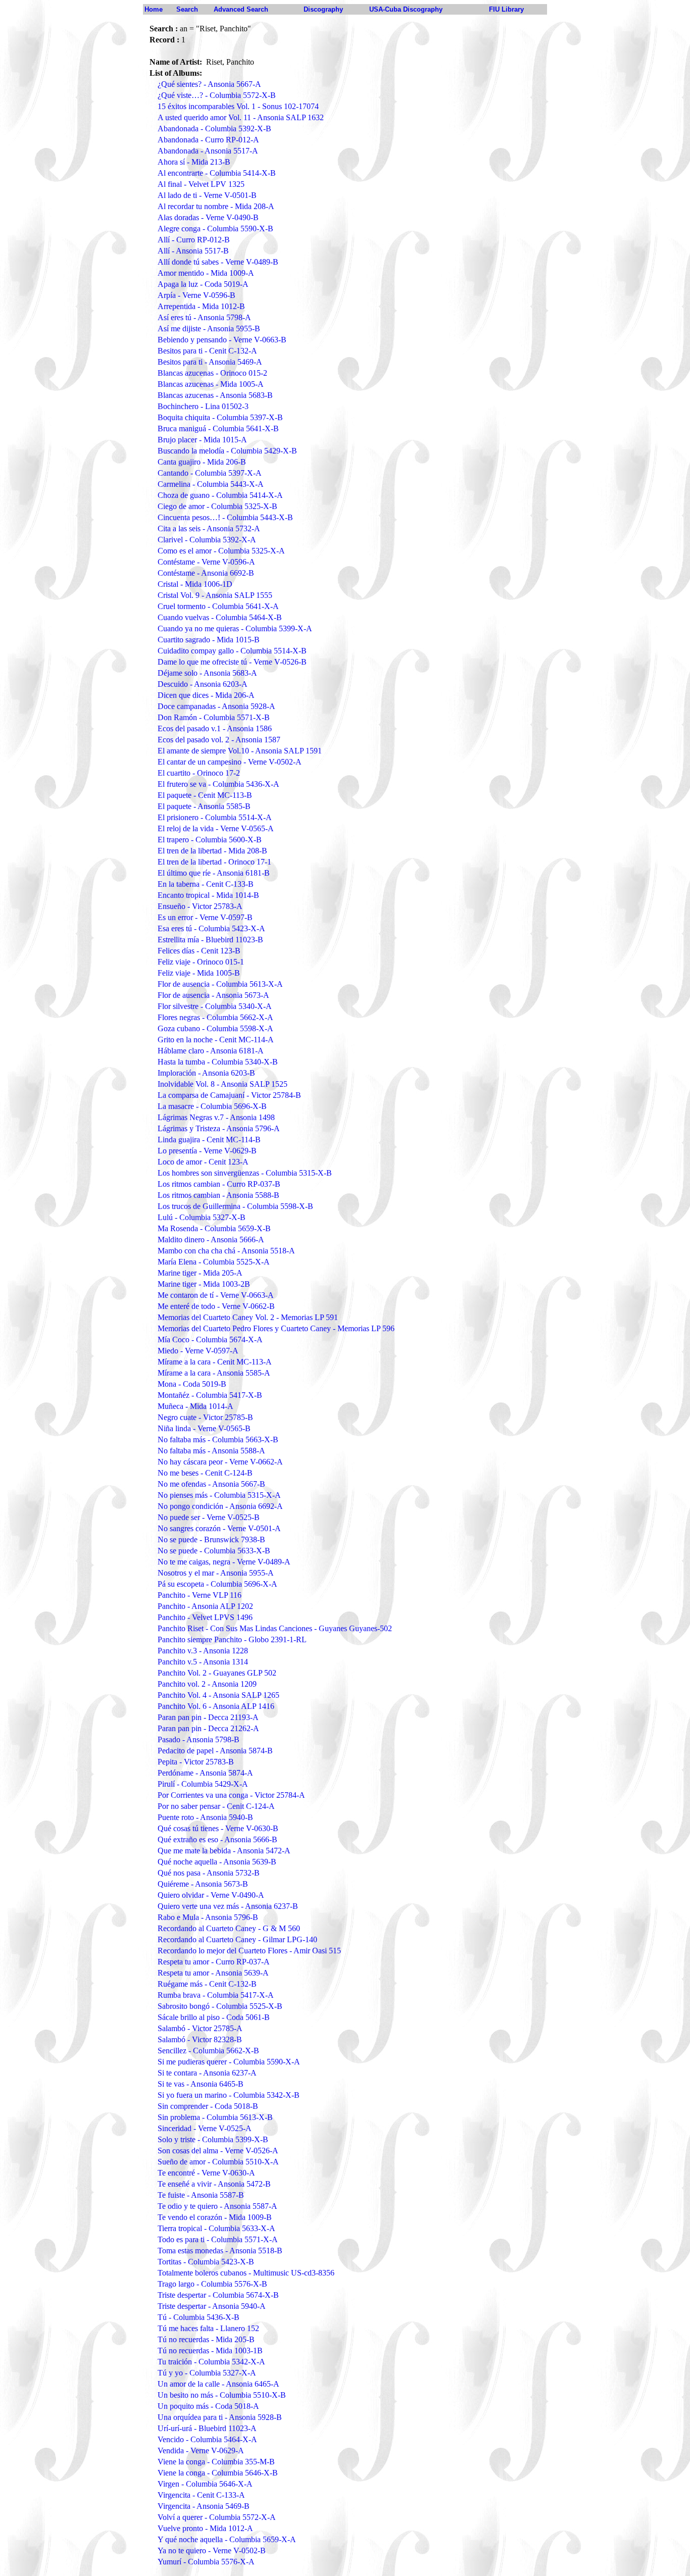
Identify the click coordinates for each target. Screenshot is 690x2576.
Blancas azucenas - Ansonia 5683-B (215, 395)
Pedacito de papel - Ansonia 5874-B (215, 1751)
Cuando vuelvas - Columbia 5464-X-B (220, 617)
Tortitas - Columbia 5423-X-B (206, 2262)
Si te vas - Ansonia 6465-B (201, 2084)
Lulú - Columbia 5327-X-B (202, 1217)
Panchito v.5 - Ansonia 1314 (203, 1662)
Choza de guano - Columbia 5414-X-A (220, 495)
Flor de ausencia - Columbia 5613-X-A (220, 984)
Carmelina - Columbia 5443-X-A (211, 484)
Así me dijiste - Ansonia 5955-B (209, 329)
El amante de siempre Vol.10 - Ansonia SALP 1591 (240, 751)
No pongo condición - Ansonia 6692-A (220, 1506)
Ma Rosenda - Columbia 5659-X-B (214, 1228)
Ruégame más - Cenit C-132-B (207, 1984)
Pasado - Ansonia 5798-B (199, 1739)
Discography (323, 9)
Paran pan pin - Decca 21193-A (208, 1717)
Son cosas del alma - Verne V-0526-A (218, 2151)
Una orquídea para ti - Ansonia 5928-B (220, 2417)
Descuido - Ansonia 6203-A (203, 684)
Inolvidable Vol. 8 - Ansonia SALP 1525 (223, 1084)
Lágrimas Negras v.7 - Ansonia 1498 (216, 1117)
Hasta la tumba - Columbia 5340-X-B (218, 1062)
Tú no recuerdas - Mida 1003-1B (210, 2351)
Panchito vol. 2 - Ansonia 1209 (207, 1684)
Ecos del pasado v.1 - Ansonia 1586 (215, 728)
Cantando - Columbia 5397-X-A (210, 473)
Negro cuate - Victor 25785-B (205, 1417)
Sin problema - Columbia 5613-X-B (215, 2117)
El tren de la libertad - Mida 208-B (212, 851)
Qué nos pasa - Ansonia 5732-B (209, 1873)
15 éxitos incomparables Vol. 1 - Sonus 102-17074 (238, 106)
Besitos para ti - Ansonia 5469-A (210, 362)
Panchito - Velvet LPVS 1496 (205, 1617)
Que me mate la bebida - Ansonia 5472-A (224, 1851)
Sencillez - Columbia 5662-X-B (208, 2051)
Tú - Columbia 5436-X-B (199, 2317)
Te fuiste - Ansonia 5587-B (201, 2195)
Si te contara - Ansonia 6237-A (207, 2073)
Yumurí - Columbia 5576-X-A (206, 2562)
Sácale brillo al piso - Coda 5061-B (214, 2017)
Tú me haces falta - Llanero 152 (208, 2328)
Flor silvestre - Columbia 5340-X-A (215, 1006)
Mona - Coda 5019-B (192, 1384)
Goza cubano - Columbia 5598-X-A (215, 1028)
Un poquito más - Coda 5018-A (208, 2406)
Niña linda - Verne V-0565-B (204, 1428)
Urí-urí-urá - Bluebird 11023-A (207, 2428)
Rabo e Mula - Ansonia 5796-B (208, 1917)
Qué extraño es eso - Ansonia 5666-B (217, 1839)
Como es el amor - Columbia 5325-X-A (221, 551)
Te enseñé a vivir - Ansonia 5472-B (214, 2184)
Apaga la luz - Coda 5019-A (203, 284)
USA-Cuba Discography (406, 9)
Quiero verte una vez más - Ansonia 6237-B (228, 1906)
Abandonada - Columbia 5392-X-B (214, 129)
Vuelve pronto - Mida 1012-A (205, 2528)
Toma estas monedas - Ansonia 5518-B (220, 2251)
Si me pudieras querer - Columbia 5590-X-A (229, 2062)
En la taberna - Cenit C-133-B (206, 884)
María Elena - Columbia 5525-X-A (214, 1262)
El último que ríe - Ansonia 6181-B (214, 873)
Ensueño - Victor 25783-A (200, 906)
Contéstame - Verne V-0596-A (206, 562)
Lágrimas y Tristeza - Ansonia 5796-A (219, 1128)
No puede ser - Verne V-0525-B (209, 1517)
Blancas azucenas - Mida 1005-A (211, 384)
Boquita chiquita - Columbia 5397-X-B (220, 417)
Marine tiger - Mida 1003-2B (204, 1284)
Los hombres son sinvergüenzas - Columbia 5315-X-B (245, 1173)
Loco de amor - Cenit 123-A (203, 1162)
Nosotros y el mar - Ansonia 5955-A (216, 1573)
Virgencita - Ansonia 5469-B (204, 2506)
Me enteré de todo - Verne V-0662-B (216, 1306)
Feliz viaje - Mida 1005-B (199, 973)
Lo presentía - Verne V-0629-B (207, 1151)
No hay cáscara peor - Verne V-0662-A (220, 1462)
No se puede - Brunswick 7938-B (211, 1539)
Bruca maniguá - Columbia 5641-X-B (218, 428)
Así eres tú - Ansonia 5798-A (204, 317)
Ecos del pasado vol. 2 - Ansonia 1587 (219, 740)
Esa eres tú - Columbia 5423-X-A (211, 928)
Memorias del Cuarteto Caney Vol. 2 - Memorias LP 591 (248, 1317)
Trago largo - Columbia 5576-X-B (212, 2284)
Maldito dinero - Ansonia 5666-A (211, 1240)
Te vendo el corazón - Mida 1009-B (215, 2217)
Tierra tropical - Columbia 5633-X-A (216, 2228)
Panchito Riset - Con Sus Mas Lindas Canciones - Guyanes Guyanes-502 (275, 1628)
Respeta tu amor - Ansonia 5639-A (213, 1973)
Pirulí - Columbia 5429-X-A (203, 1784)
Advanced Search (241, 9)
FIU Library (506, 9)
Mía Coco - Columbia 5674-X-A (210, 1340)
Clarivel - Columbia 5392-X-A (207, 540)
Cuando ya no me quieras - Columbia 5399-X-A (235, 628)
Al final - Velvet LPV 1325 (201, 184)
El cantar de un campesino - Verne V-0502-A (230, 762)
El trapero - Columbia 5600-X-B (210, 840)
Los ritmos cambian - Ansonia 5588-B (218, 1195)
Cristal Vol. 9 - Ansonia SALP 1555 (215, 595)
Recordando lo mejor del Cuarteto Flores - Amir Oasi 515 (249, 1951)
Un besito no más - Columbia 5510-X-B (222, 2395)
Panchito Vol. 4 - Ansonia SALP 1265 (218, 1695)
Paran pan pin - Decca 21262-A (208, 1728)
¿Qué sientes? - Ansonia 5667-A (209, 84)
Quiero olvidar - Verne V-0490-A (211, 1895)
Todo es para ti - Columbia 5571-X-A (218, 2239)
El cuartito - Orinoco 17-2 (199, 773)
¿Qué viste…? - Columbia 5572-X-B (217, 95)
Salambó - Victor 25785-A (200, 2028)
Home (154, 9)
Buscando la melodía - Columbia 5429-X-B (227, 451)
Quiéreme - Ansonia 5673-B (203, 1884)
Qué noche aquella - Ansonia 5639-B (217, 1862)
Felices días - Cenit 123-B (199, 951)
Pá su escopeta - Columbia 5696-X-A (217, 1584)
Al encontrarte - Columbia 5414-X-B (217, 173)
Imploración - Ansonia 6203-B (206, 1073)
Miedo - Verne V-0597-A (198, 1351)
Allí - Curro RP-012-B (194, 240)
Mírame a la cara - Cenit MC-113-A (215, 1362)
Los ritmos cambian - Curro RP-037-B (219, 1184)
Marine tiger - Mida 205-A (200, 1273)
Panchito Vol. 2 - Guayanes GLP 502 (217, 1673)
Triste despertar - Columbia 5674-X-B (218, 2295)
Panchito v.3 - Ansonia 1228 (203, 1651)
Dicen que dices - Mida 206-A (206, 695)
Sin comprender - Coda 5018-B (208, 2106)
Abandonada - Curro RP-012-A (208, 140)
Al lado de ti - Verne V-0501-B (207, 195)
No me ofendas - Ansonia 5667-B (211, 1484)
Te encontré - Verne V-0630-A (206, 2173)
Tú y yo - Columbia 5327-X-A (207, 2373)
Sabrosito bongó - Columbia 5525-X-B (220, 2006)
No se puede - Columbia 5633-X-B (214, 1551)
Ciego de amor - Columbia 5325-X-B (217, 506)
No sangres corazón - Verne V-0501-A (219, 1528)
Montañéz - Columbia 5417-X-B (210, 1395)
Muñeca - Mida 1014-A (195, 1406)
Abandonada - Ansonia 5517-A (208, 151)
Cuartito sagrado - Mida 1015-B (209, 640)
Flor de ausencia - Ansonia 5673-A (213, 995)
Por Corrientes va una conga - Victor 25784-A (231, 1795)
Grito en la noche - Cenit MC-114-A (216, 1040)
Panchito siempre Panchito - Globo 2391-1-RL (232, 1639)
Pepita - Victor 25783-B (196, 1762)
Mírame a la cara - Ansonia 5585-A (214, 1373)
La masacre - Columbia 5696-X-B (212, 1106)
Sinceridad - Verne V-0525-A (205, 2128)
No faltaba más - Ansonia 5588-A (211, 1451)
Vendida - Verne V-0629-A (201, 2451)
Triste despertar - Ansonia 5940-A (212, 2306)
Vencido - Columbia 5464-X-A (207, 2439)
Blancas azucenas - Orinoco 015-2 (212, 373)
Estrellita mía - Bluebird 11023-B (210, 940)
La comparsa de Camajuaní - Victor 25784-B (229, 1095)
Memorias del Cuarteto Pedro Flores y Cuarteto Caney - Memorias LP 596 (276, 1328)
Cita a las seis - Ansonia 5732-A (209, 528)
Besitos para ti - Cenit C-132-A (207, 351)
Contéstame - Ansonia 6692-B (206, 573)
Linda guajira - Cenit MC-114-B (209, 1140)
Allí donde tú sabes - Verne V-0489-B (218, 262)
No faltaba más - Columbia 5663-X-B (218, 1439)
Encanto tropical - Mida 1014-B (208, 895)
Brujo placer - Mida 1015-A (202, 440)
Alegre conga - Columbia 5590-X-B (215, 229)
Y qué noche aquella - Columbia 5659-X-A (227, 2539)
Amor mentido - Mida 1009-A (206, 273)
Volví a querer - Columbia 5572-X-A (217, 2517)
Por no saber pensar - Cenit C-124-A (216, 1806)
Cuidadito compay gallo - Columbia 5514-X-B (232, 651)
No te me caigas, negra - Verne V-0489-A (224, 1562)
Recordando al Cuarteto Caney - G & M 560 (229, 1928)
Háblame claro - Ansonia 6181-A (211, 1051)
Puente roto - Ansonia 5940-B (205, 1817)
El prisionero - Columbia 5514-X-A (215, 817)
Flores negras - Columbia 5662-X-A (215, 1017)
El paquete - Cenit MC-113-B (205, 795)
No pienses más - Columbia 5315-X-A (219, 1495)
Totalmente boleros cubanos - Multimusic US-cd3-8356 (246, 2273)
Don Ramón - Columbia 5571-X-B (214, 717)
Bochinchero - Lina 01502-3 (203, 406)
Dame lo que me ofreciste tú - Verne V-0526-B (232, 662)
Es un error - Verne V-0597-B (205, 917)
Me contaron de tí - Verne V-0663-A (216, 1295)
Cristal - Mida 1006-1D (195, 584)
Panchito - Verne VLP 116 (200, 1595)
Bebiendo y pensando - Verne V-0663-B (222, 340)
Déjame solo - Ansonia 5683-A (207, 673)
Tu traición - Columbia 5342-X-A (211, 2362)
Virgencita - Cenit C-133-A (201, 2495)
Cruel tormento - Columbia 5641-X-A (218, 606)
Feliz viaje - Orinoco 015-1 (201, 962)
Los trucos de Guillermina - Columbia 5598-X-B (235, 1206)
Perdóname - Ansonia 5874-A (205, 1773)
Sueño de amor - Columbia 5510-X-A (218, 2162)
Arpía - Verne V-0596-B (196, 295)
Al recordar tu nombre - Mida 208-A (216, 206)
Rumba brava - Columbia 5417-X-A (216, 1995)
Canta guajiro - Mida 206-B (202, 462)
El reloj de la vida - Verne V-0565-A (216, 828)
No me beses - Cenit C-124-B (205, 1473)
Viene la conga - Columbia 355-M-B (216, 2462)
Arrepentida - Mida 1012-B (201, 306)
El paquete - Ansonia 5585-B (204, 806)
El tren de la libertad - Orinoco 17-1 (214, 862)
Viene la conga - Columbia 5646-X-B (218, 2473)
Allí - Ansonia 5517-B (193, 251)
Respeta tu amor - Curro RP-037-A (214, 1962)
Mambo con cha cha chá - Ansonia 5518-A (226, 1251)
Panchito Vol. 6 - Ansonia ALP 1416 (216, 1706)
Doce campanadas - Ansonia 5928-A (216, 706)
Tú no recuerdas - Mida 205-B (206, 2339)
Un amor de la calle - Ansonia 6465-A (218, 2384)
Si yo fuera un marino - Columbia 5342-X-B (229, 2095)
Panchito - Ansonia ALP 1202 (205, 1606)
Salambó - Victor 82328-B (200, 2039)
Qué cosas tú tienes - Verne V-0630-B (218, 1828)
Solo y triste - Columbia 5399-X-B (213, 2139)
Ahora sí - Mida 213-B (194, 162)
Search (187, 9)
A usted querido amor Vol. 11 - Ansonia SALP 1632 (241, 117)
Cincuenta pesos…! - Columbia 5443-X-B (225, 517)
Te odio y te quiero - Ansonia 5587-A (217, 2206)
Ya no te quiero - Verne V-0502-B (212, 2550)
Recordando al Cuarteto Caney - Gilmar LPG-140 (237, 1939)
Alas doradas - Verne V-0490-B (208, 217)
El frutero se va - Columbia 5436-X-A (218, 784)
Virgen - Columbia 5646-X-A (205, 2484)
